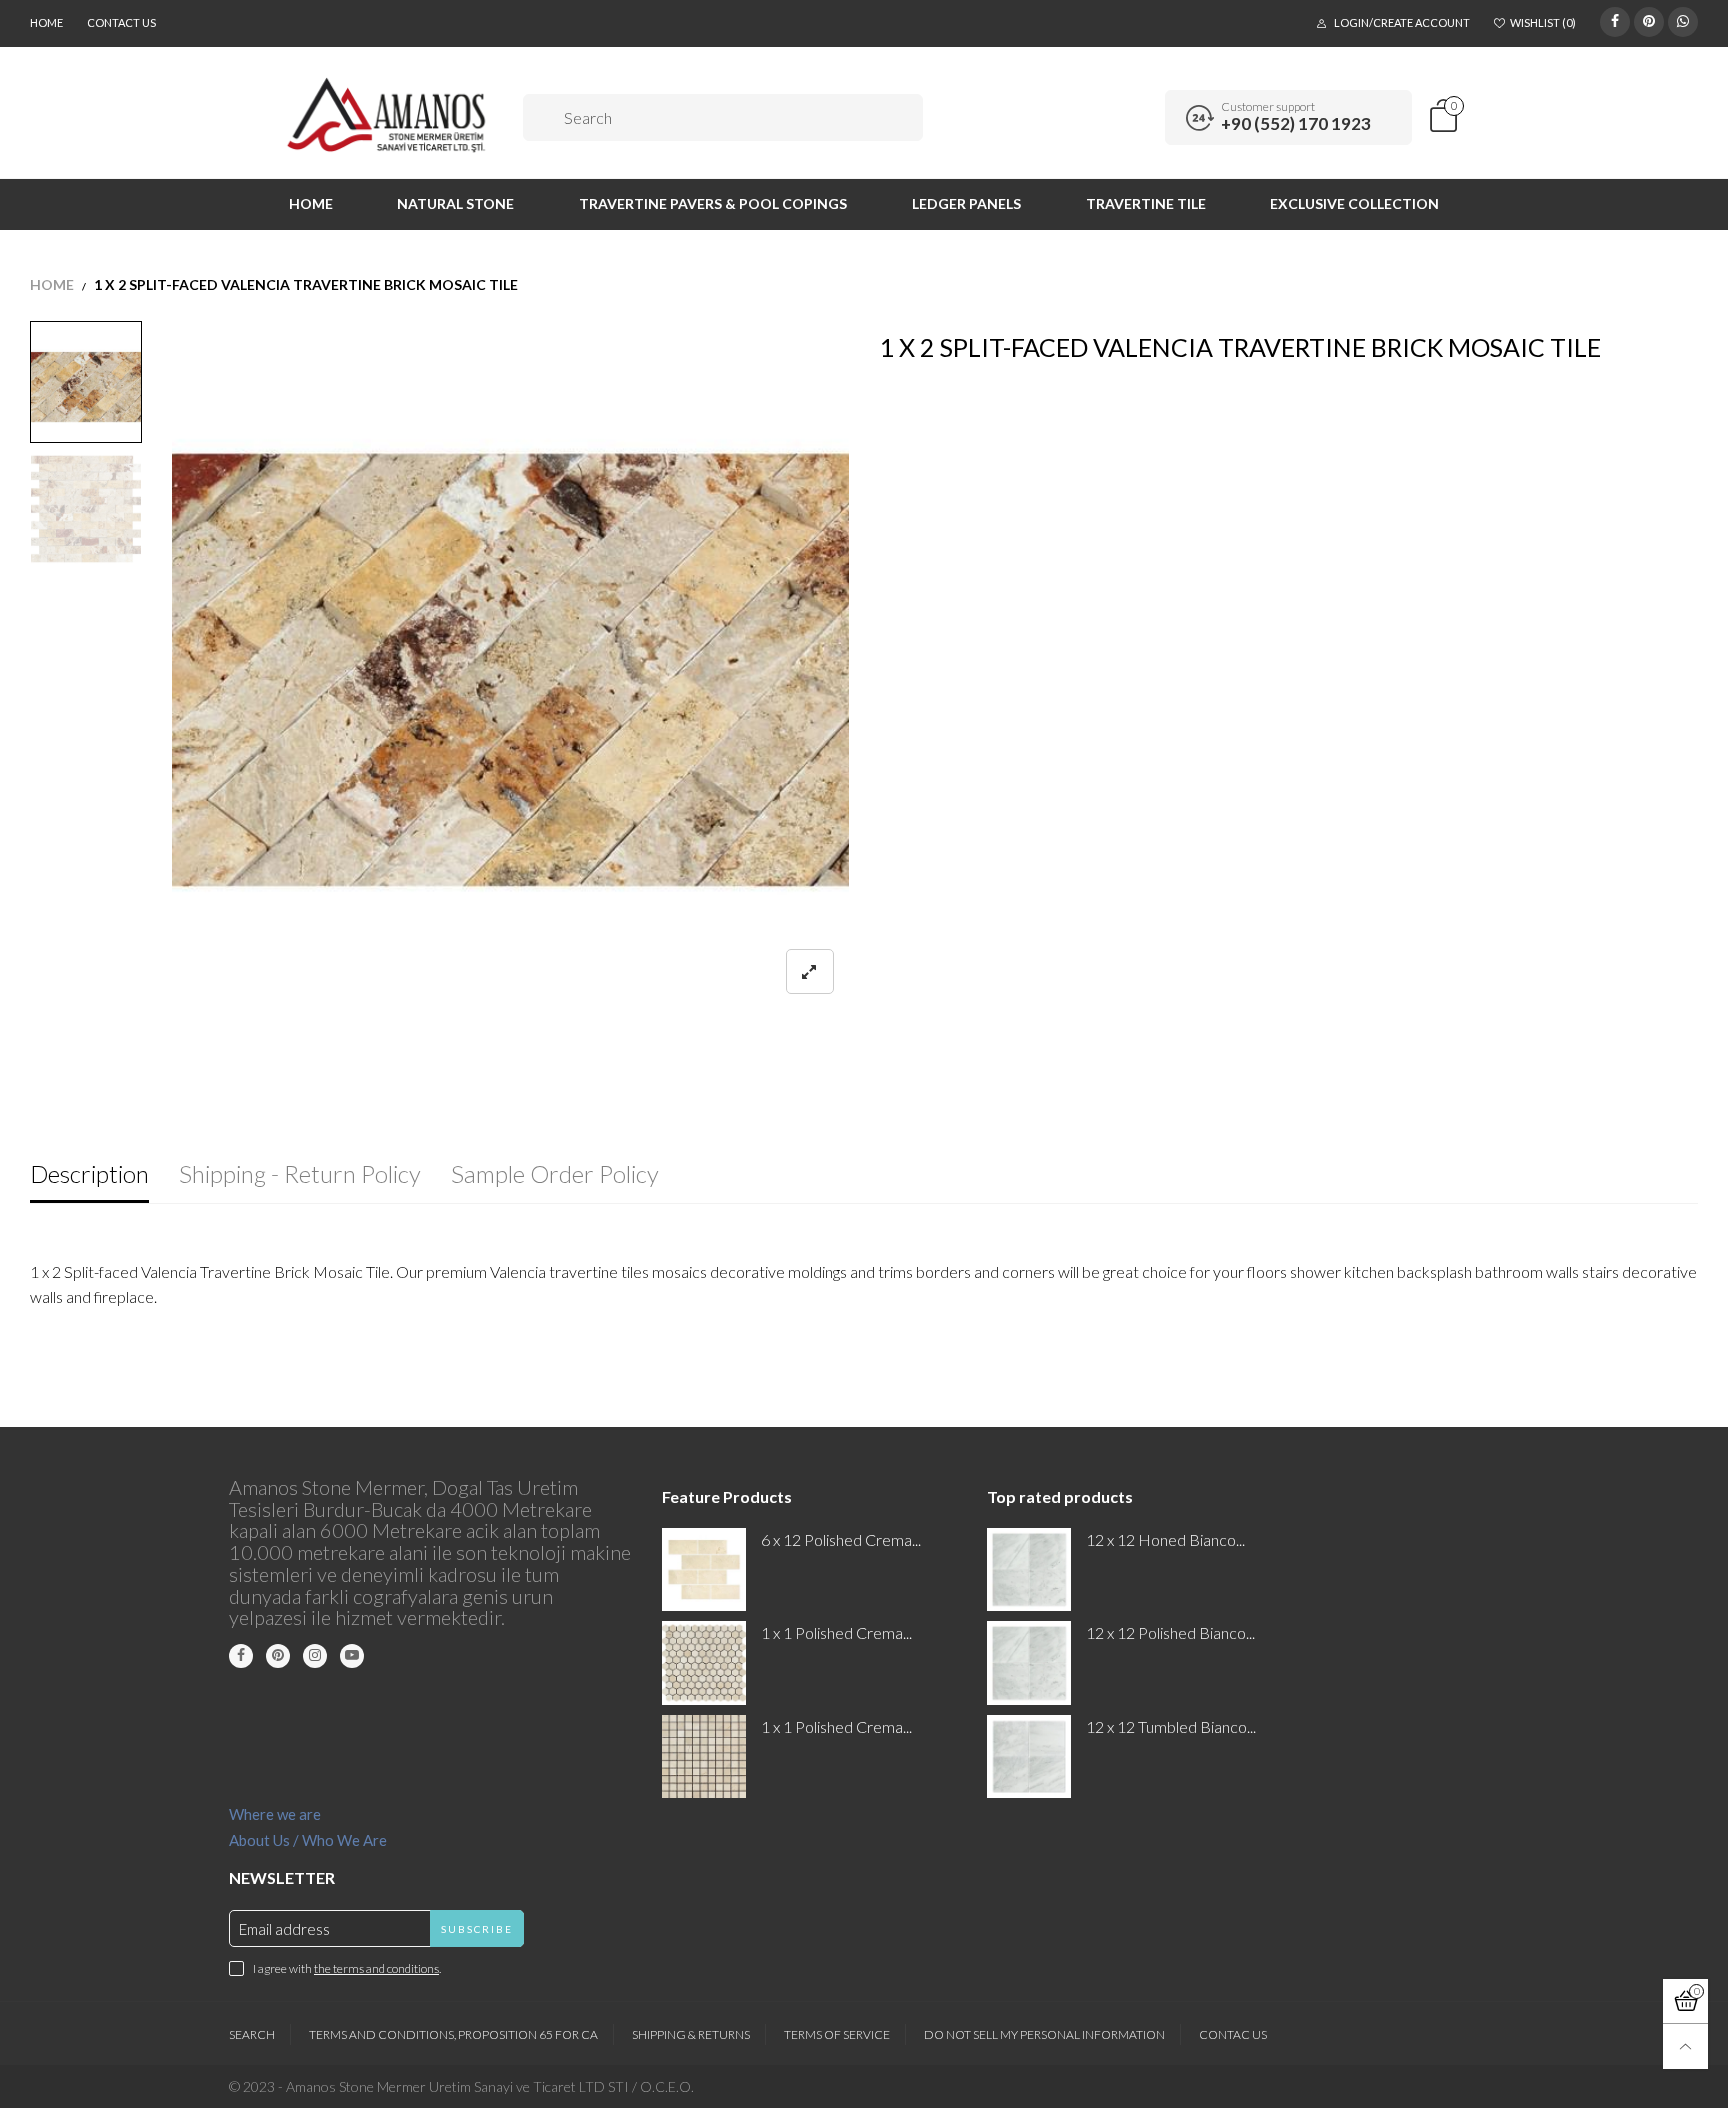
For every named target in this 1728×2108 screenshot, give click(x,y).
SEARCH (252, 2034)
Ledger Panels (966, 203)
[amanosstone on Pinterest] (278, 1656)
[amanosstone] (387, 115)
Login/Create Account (1402, 22)
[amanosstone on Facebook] (241, 1656)
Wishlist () (1543, 22)
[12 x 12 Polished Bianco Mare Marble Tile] (1028, 1662)
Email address (284, 1929)
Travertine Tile (1146, 203)
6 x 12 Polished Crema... (841, 1539)
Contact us (121, 22)
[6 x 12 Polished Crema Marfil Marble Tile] (703, 1569)
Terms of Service (837, 2034)
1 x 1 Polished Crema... (836, 1632)
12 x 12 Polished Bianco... (1170, 1632)
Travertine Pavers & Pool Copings (713, 203)
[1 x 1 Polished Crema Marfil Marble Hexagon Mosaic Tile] (703, 1662)
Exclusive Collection (1354, 203)
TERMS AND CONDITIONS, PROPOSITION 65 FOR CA (453, 2034)
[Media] (810, 971)
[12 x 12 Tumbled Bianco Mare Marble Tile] (1028, 1756)
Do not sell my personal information (1044, 2034)
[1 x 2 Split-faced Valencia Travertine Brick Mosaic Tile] (511, 670)
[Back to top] (1685, 2046)
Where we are (275, 1814)
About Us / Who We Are (308, 1840)
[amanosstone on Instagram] (315, 1656)
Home (46, 22)
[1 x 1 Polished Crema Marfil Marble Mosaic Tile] (703, 1756)
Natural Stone (455, 203)
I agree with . (347, 1968)
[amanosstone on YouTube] (352, 1656)
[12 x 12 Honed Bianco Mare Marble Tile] (1028, 1569)
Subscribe (477, 1929)
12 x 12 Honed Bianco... (1165, 1539)
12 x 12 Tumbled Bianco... (1171, 1726)
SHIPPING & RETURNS (691, 2034)
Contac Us (1233, 2034)
